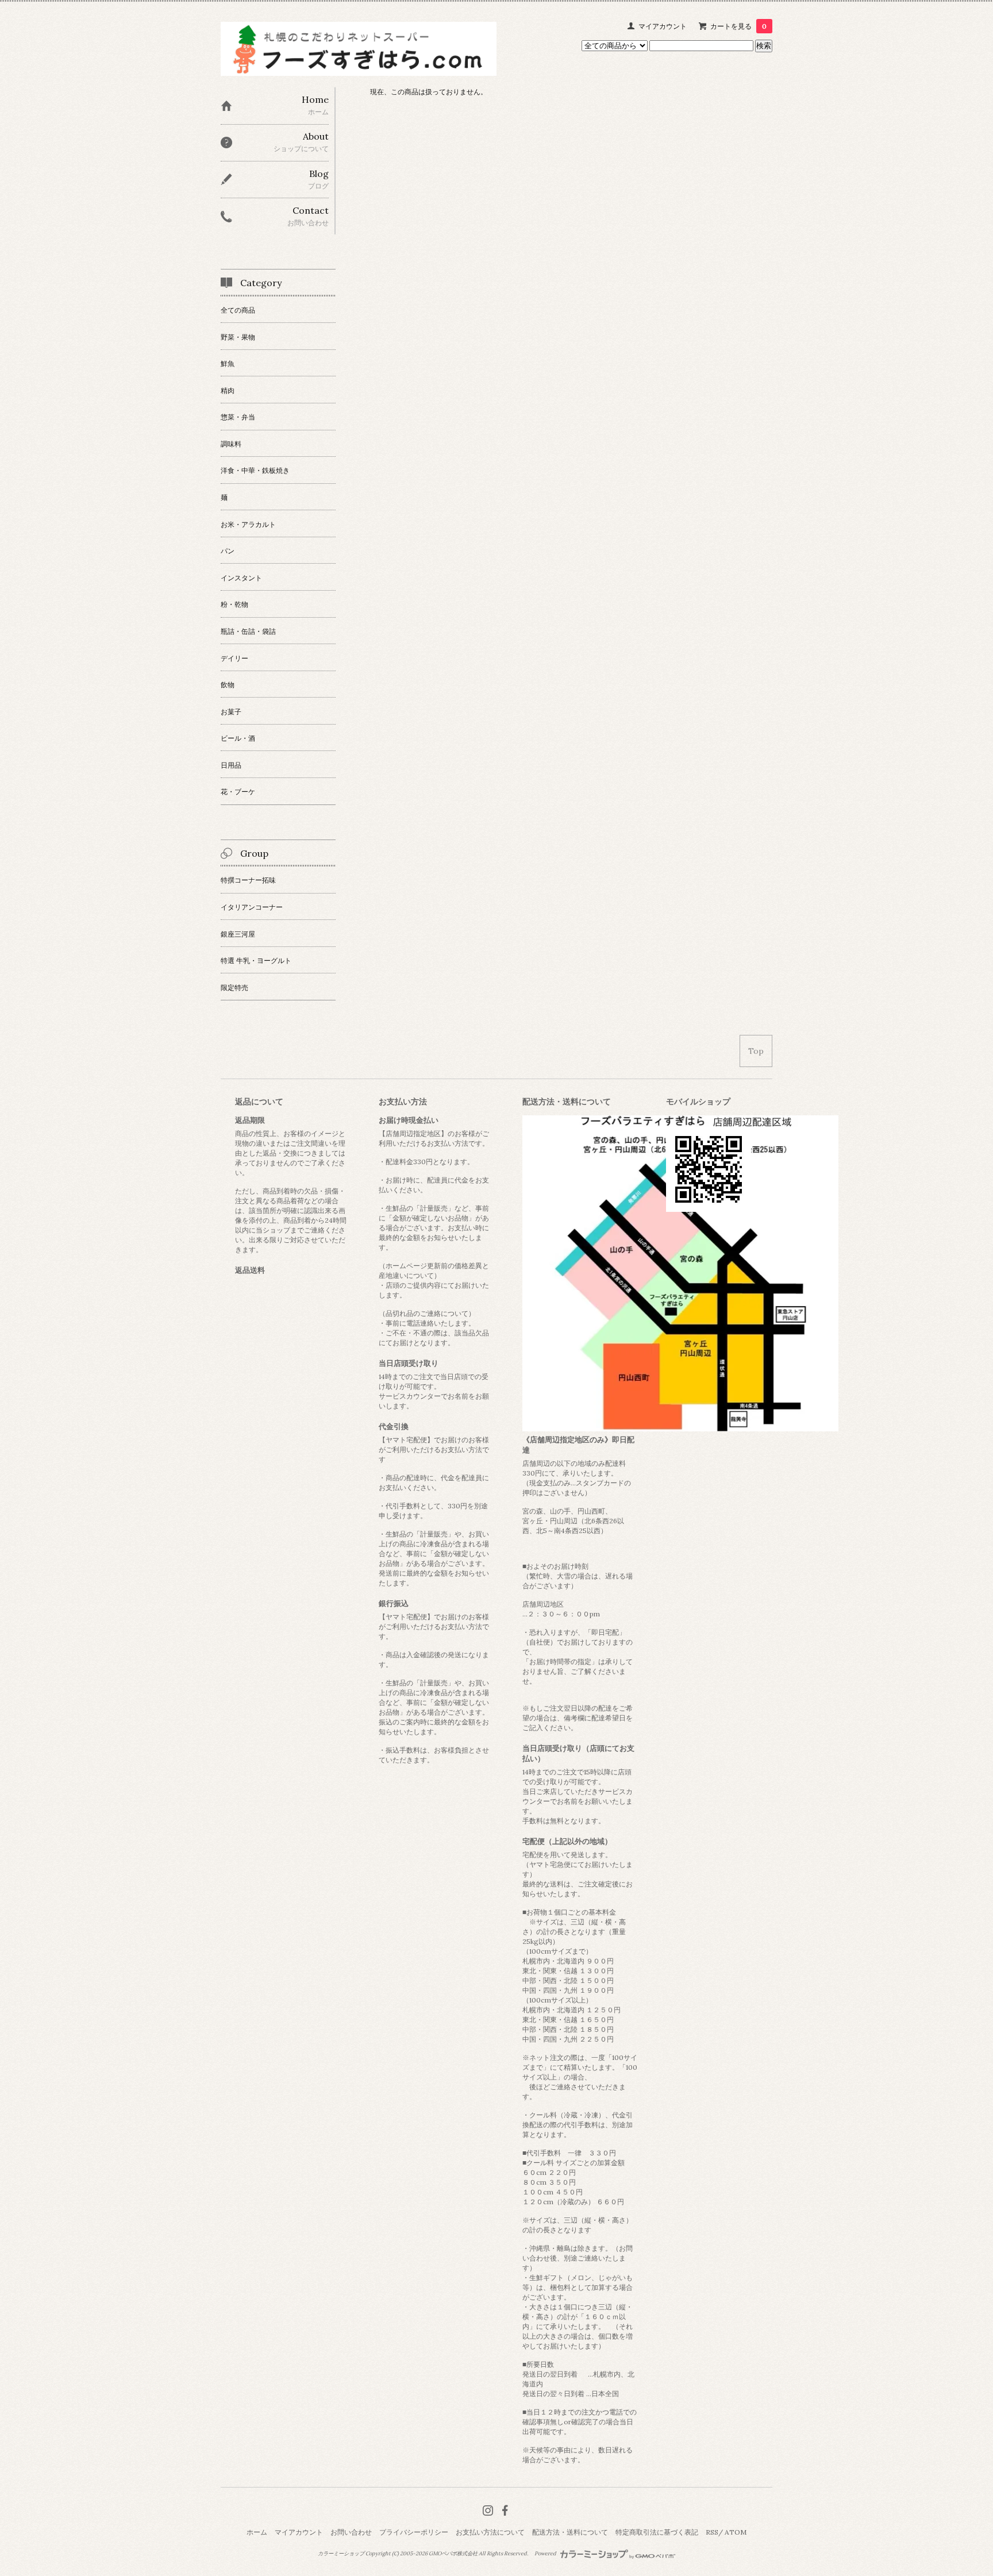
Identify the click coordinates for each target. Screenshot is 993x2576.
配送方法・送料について (570, 2532)
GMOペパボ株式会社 (453, 2554)
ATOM (736, 2532)
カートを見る (738, 26)
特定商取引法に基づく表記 (657, 2532)
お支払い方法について (490, 2532)
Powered (546, 2554)
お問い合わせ (351, 2532)
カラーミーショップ (341, 2554)
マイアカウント (663, 26)
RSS (712, 2532)
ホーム (257, 2532)
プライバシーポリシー (414, 2532)
